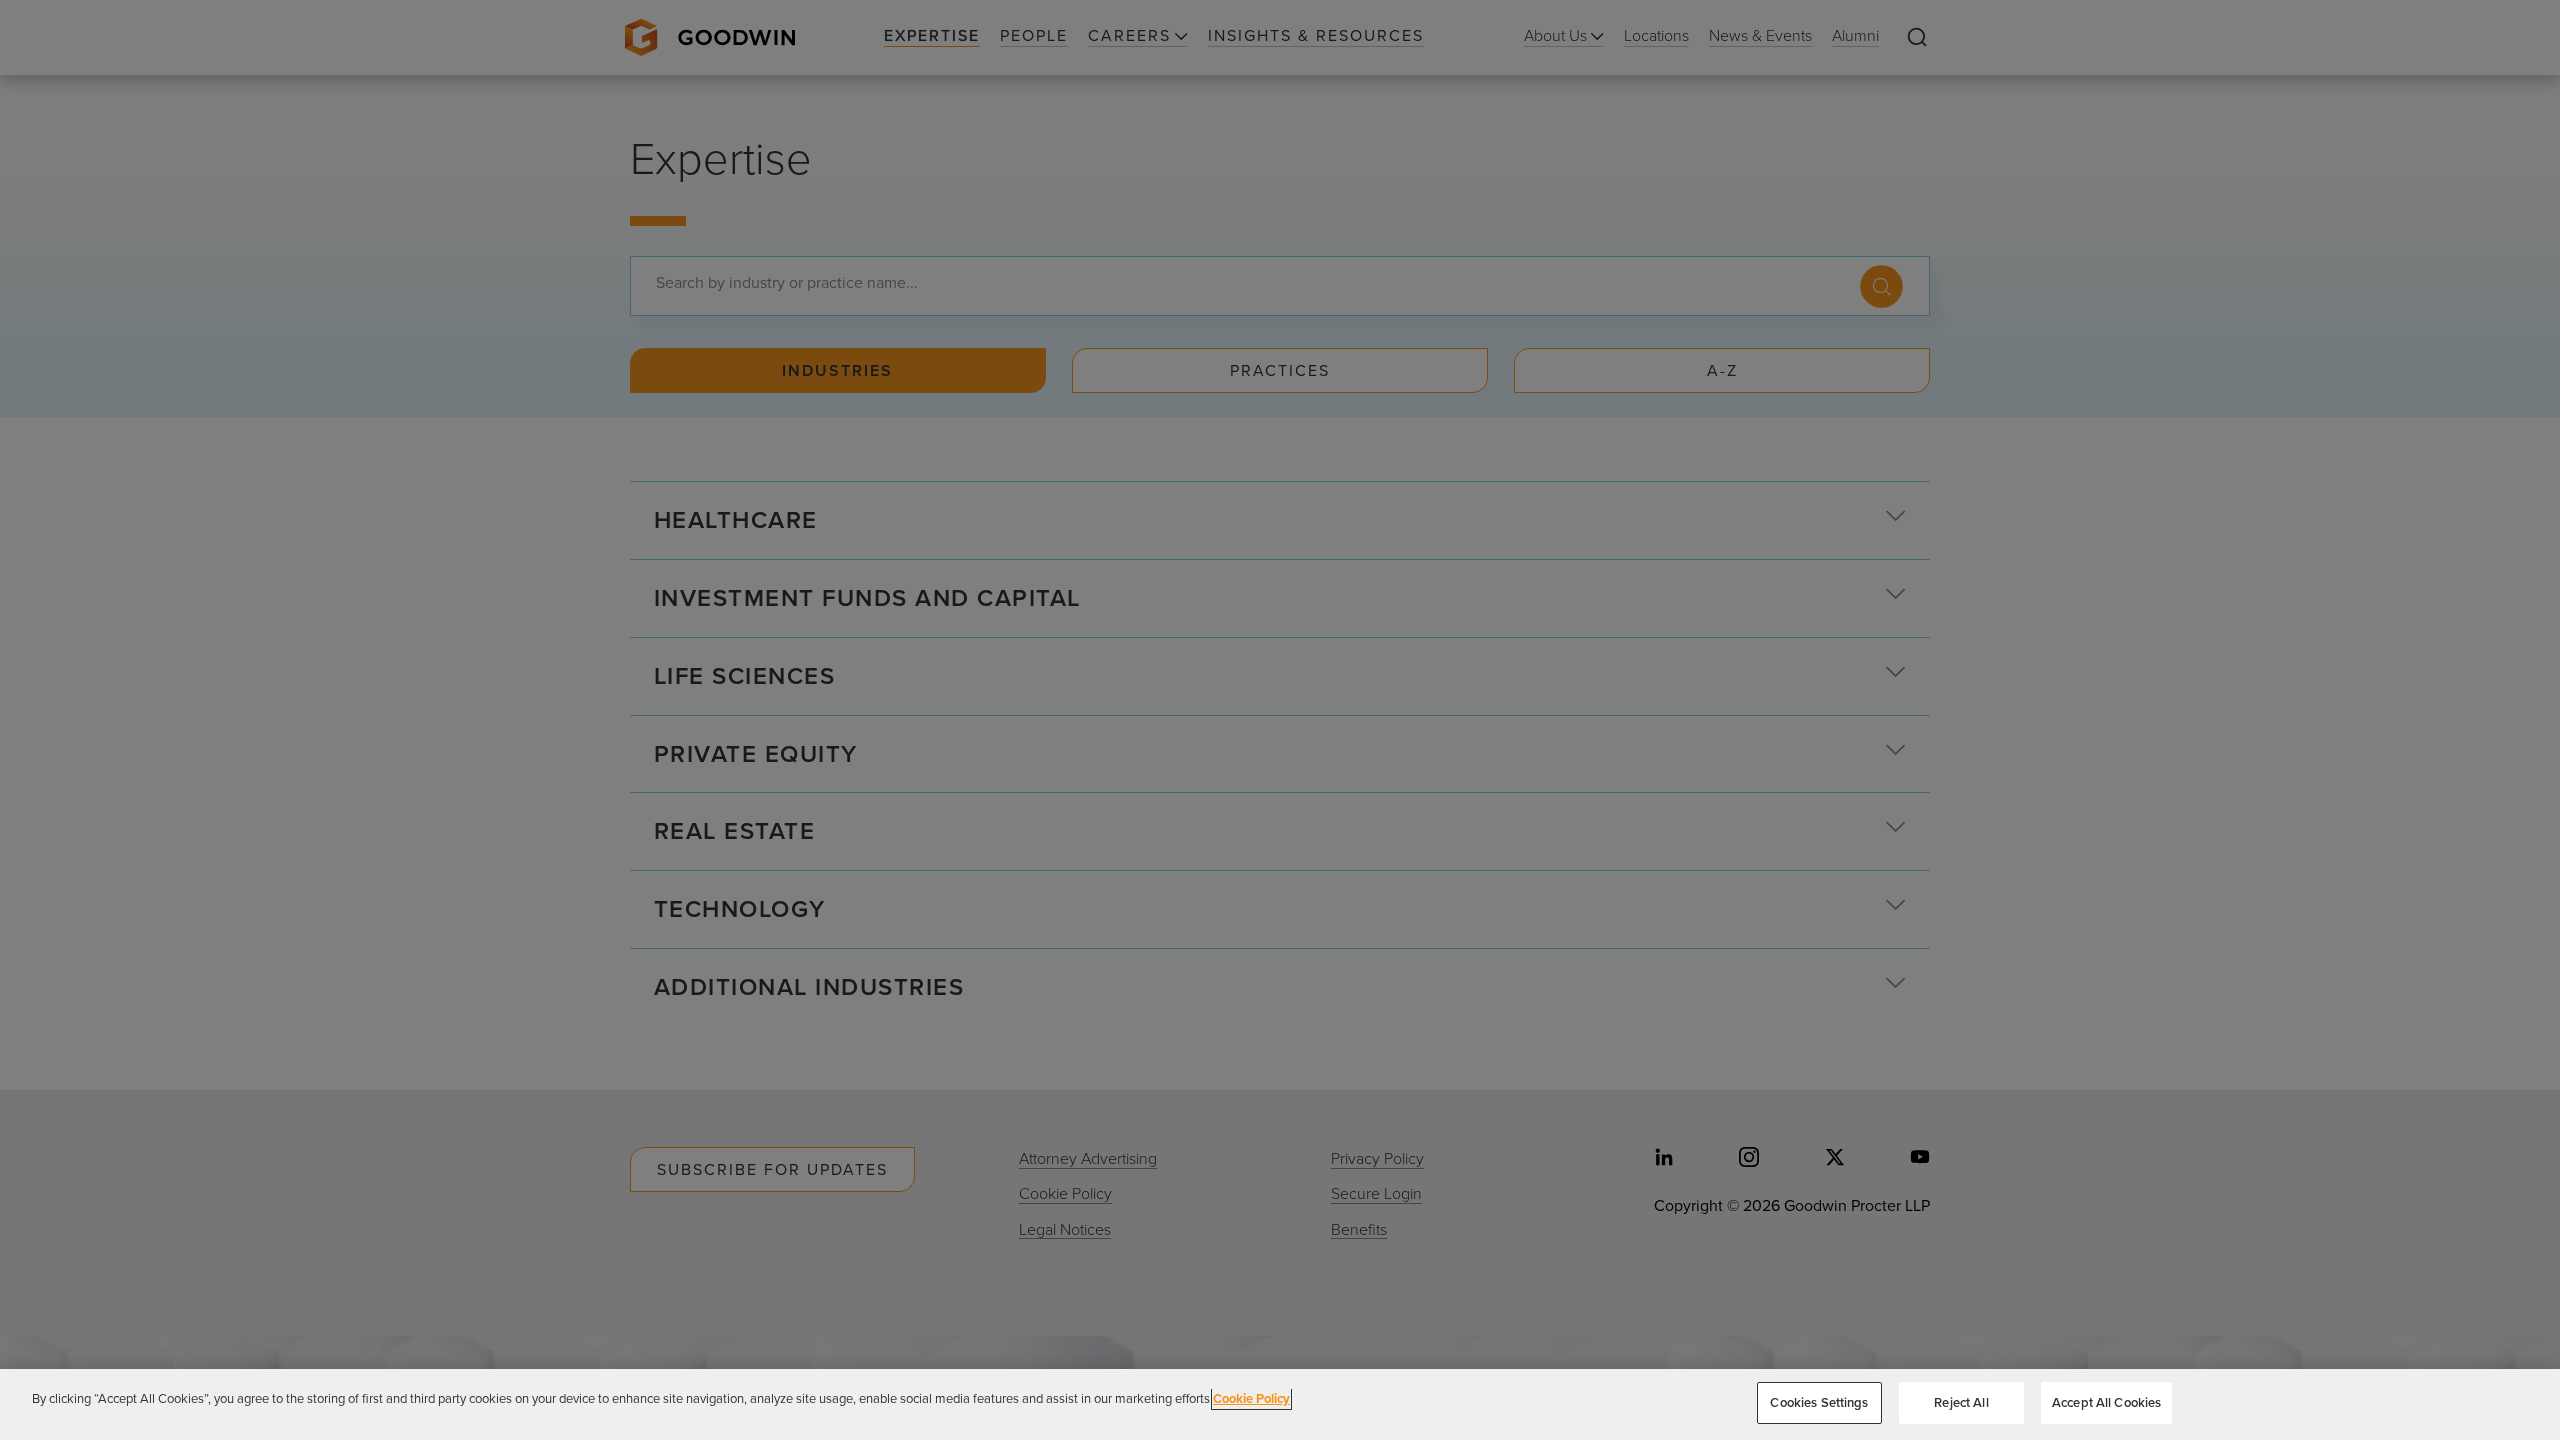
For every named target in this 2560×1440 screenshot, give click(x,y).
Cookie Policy (1251, 1398)
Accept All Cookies (2106, 1402)
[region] (1280, 1404)
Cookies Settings (1819, 1402)
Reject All (1961, 1402)
